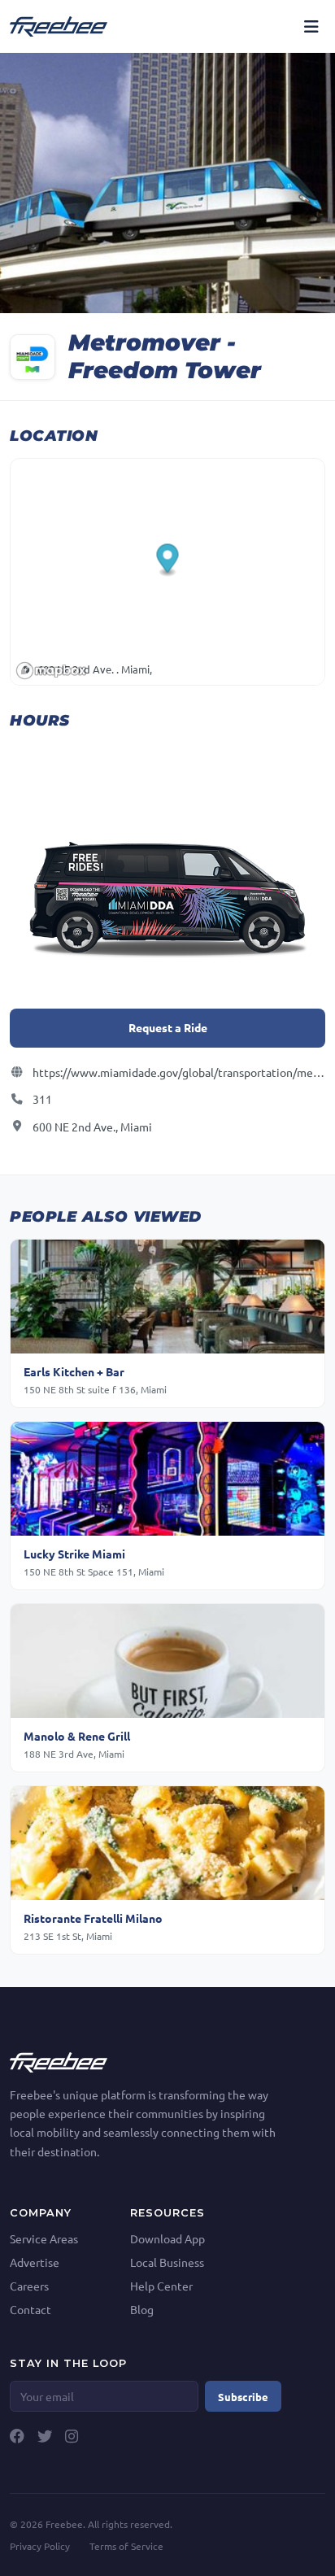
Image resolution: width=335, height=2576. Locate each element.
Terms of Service (126, 2546)
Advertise (35, 2262)
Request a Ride (168, 1027)
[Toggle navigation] (311, 26)
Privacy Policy (40, 2546)
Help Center (161, 2286)
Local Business (167, 2262)
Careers (29, 2286)
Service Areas (44, 2238)
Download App (167, 2238)
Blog (142, 2309)
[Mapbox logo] (51, 671)
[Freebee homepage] (59, 26)
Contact (30, 2309)
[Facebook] (17, 2436)
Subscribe (243, 2397)
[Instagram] (72, 2436)
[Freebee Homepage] (59, 2060)
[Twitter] (45, 2436)
